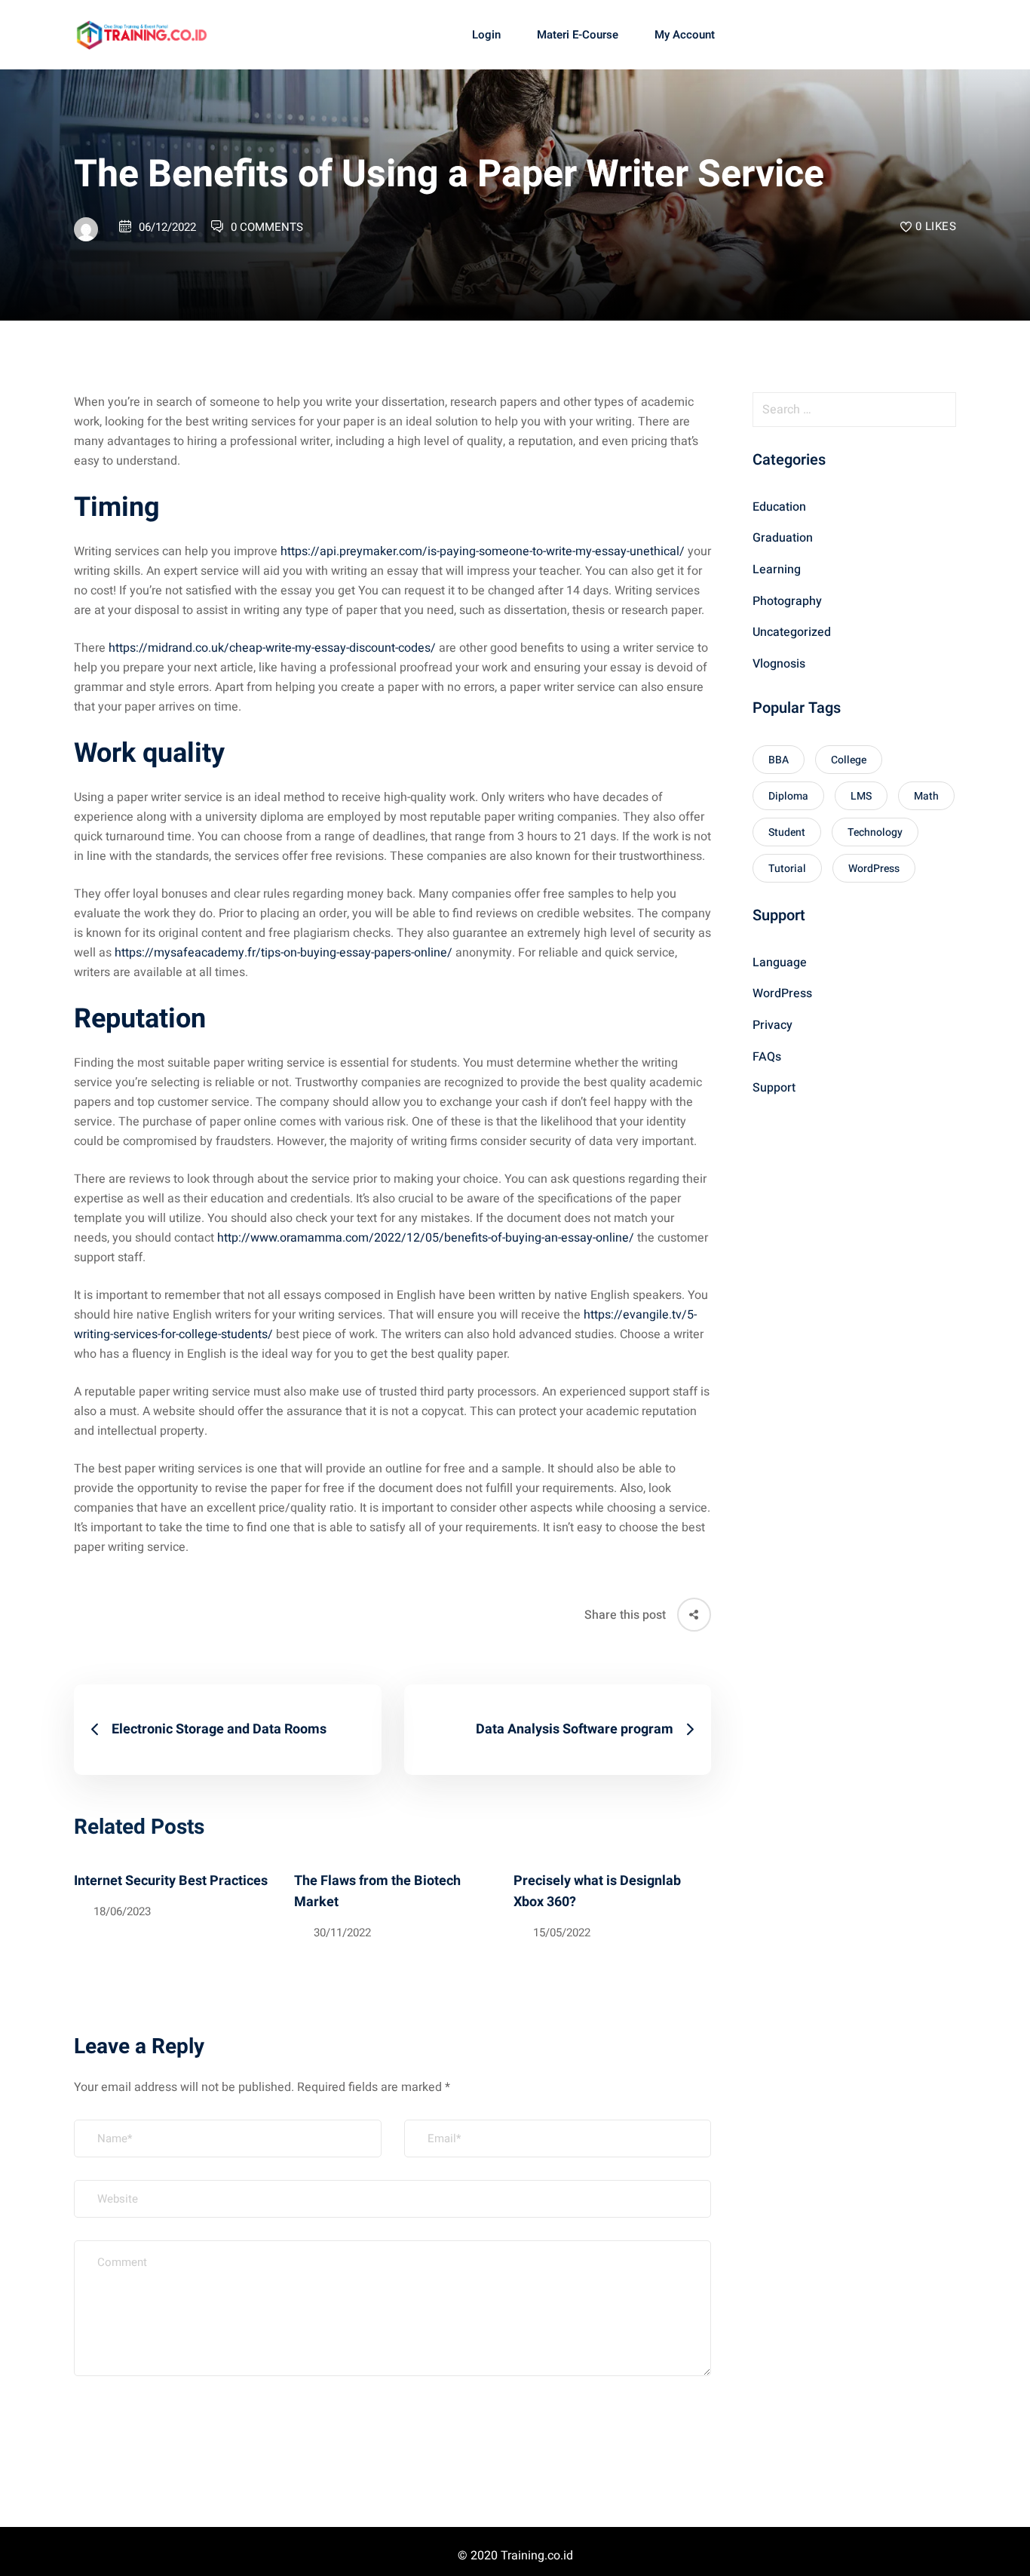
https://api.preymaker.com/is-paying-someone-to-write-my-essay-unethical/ (483, 551)
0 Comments (267, 227)
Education (779, 507)
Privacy (772, 1025)
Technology (875, 832)
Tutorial (787, 869)
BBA (779, 760)
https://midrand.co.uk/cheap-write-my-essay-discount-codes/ (272, 648)
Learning (777, 570)
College (849, 760)
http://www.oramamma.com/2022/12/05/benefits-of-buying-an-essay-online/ (426, 1238)
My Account (685, 35)
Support (774, 1088)
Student (787, 832)
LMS (861, 796)
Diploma (788, 796)
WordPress (874, 869)
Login (486, 35)
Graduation (783, 539)
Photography (787, 601)
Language (780, 963)
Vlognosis (779, 664)
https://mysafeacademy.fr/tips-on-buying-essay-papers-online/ (284, 953)
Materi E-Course (578, 35)
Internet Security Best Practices (171, 1881)
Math (926, 796)
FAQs (767, 1057)
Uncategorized (792, 633)
